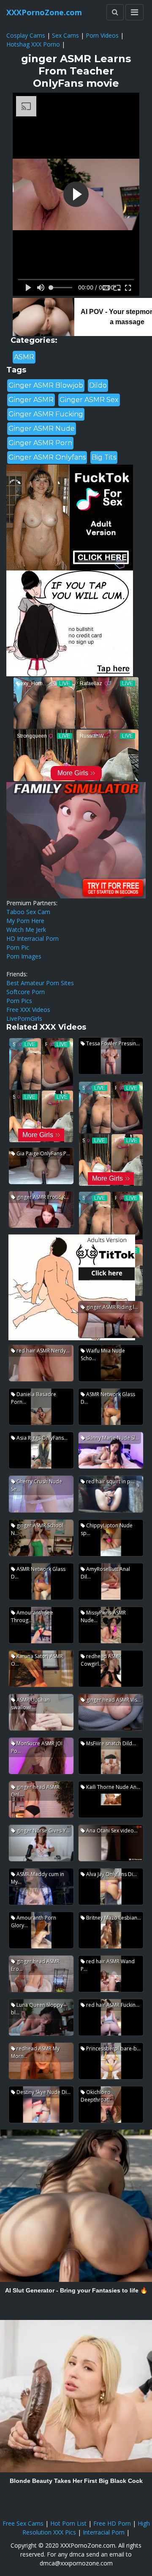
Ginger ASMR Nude (42, 428)
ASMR (24, 357)
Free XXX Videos (28, 1010)
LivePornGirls (24, 1018)
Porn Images (24, 956)
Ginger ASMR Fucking (46, 414)
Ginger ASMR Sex (89, 400)
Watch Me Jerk (26, 930)
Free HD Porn (112, 2523)
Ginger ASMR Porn (40, 443)
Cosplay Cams (26, 35)
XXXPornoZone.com (44, 12)
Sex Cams (65, 35)
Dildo (98, 385)
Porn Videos (102, 35)
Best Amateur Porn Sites (40, 983)
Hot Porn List (68, 2523)
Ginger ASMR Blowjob (46, 385)
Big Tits (104, 457)
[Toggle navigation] (134, 12)
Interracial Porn (104, 2532)
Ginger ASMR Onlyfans (47, 457)
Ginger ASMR (31, 400)
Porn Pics (19, 1001)
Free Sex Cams (23, 2523)
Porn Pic (18, 947)
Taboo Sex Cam (28, 912)
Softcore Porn (26, 992)
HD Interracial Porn (33, 938)
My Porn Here (25, 921)
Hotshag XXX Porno (33, 44)
